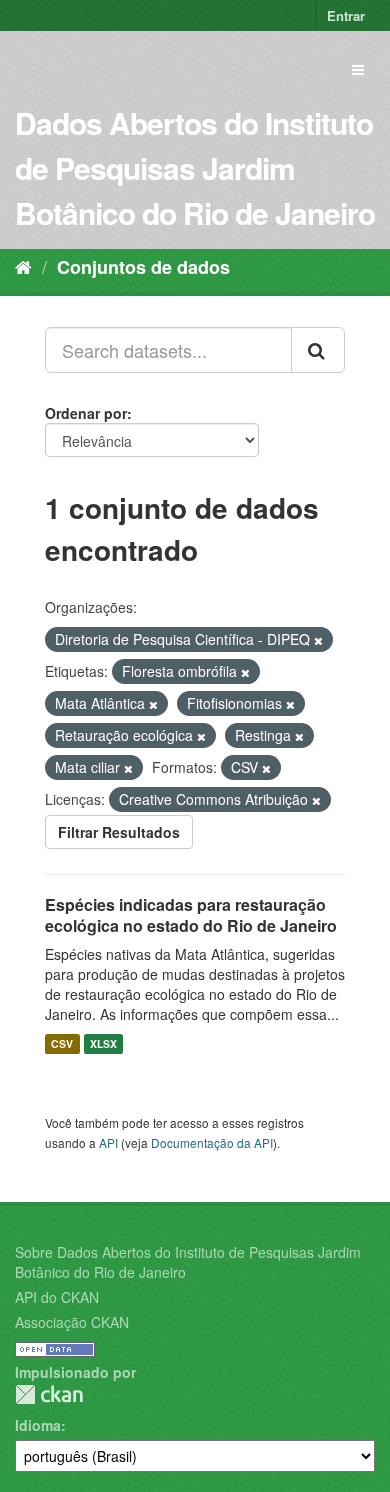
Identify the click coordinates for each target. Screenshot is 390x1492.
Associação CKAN (72, 1322)
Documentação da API (212, 1142)
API (108, 1142)
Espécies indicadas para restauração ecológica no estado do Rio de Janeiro (191, 915)
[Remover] (318, 640)
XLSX (103, 1043)
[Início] (23, 266)
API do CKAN (57, 1297)
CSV (62, 1043)
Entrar (346, 15)
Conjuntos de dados (143, 267)
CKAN (49, 1394)
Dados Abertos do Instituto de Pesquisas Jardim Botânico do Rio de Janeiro (195, 167)
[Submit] (318, 350)
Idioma (38, 1425)
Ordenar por (86, 413)
